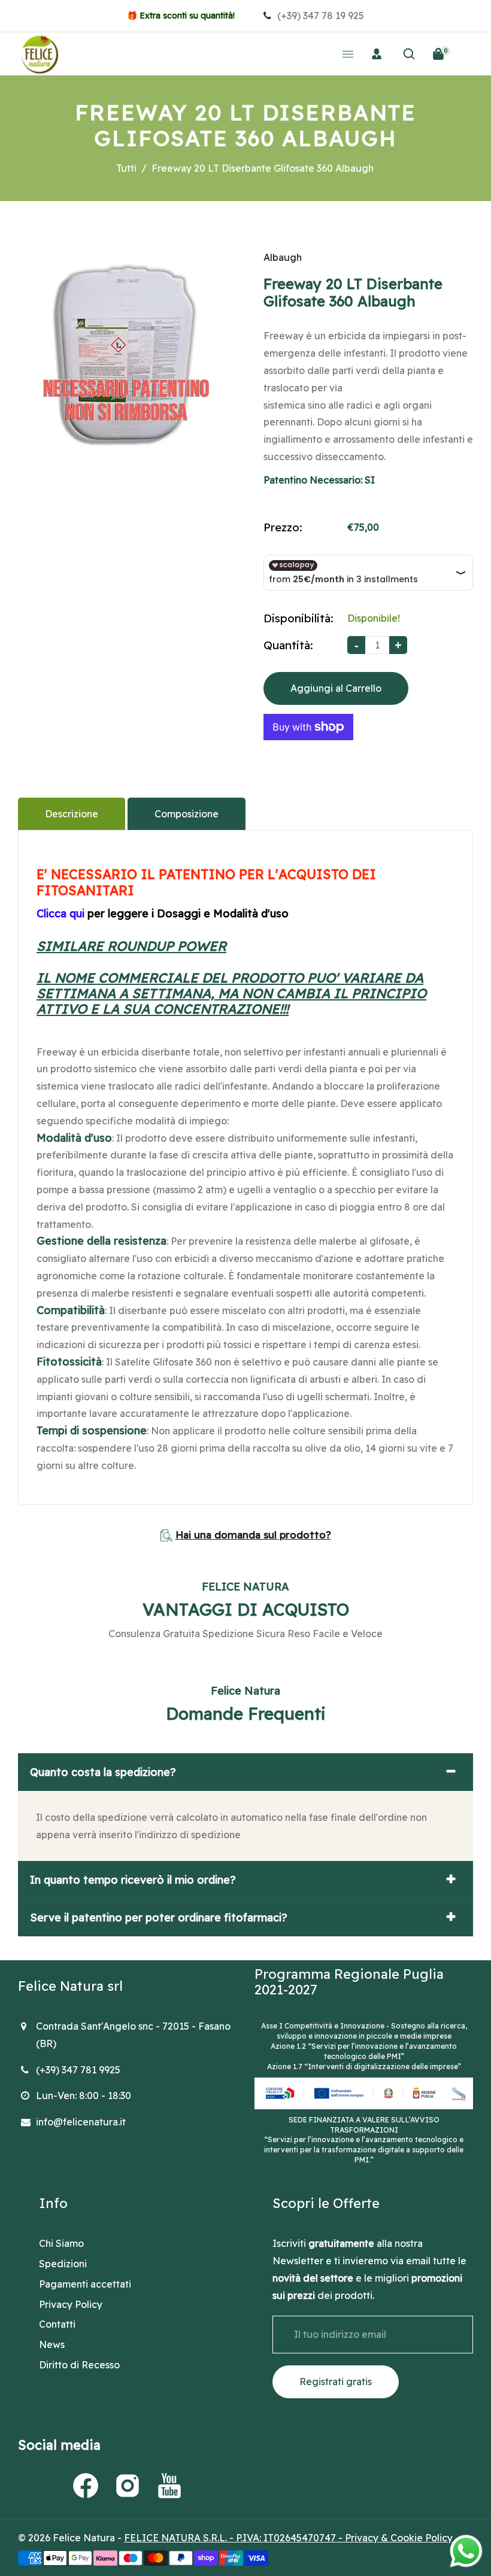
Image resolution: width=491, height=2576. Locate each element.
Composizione (187, 814)
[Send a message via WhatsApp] (466, 2551)
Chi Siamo (61, 2243)
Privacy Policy (71, 2304)
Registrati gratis (336, 2382)
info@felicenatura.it (81, 2122)
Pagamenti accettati (85, 2284)
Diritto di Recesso (79, 2365)
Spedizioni (63, 2264)
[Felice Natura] (40, 53)
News (52, 2344)
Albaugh (283, 257)
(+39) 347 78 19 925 (319, 16)
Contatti (57, 2324)
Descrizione (72, 814)
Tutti (126, 168)
